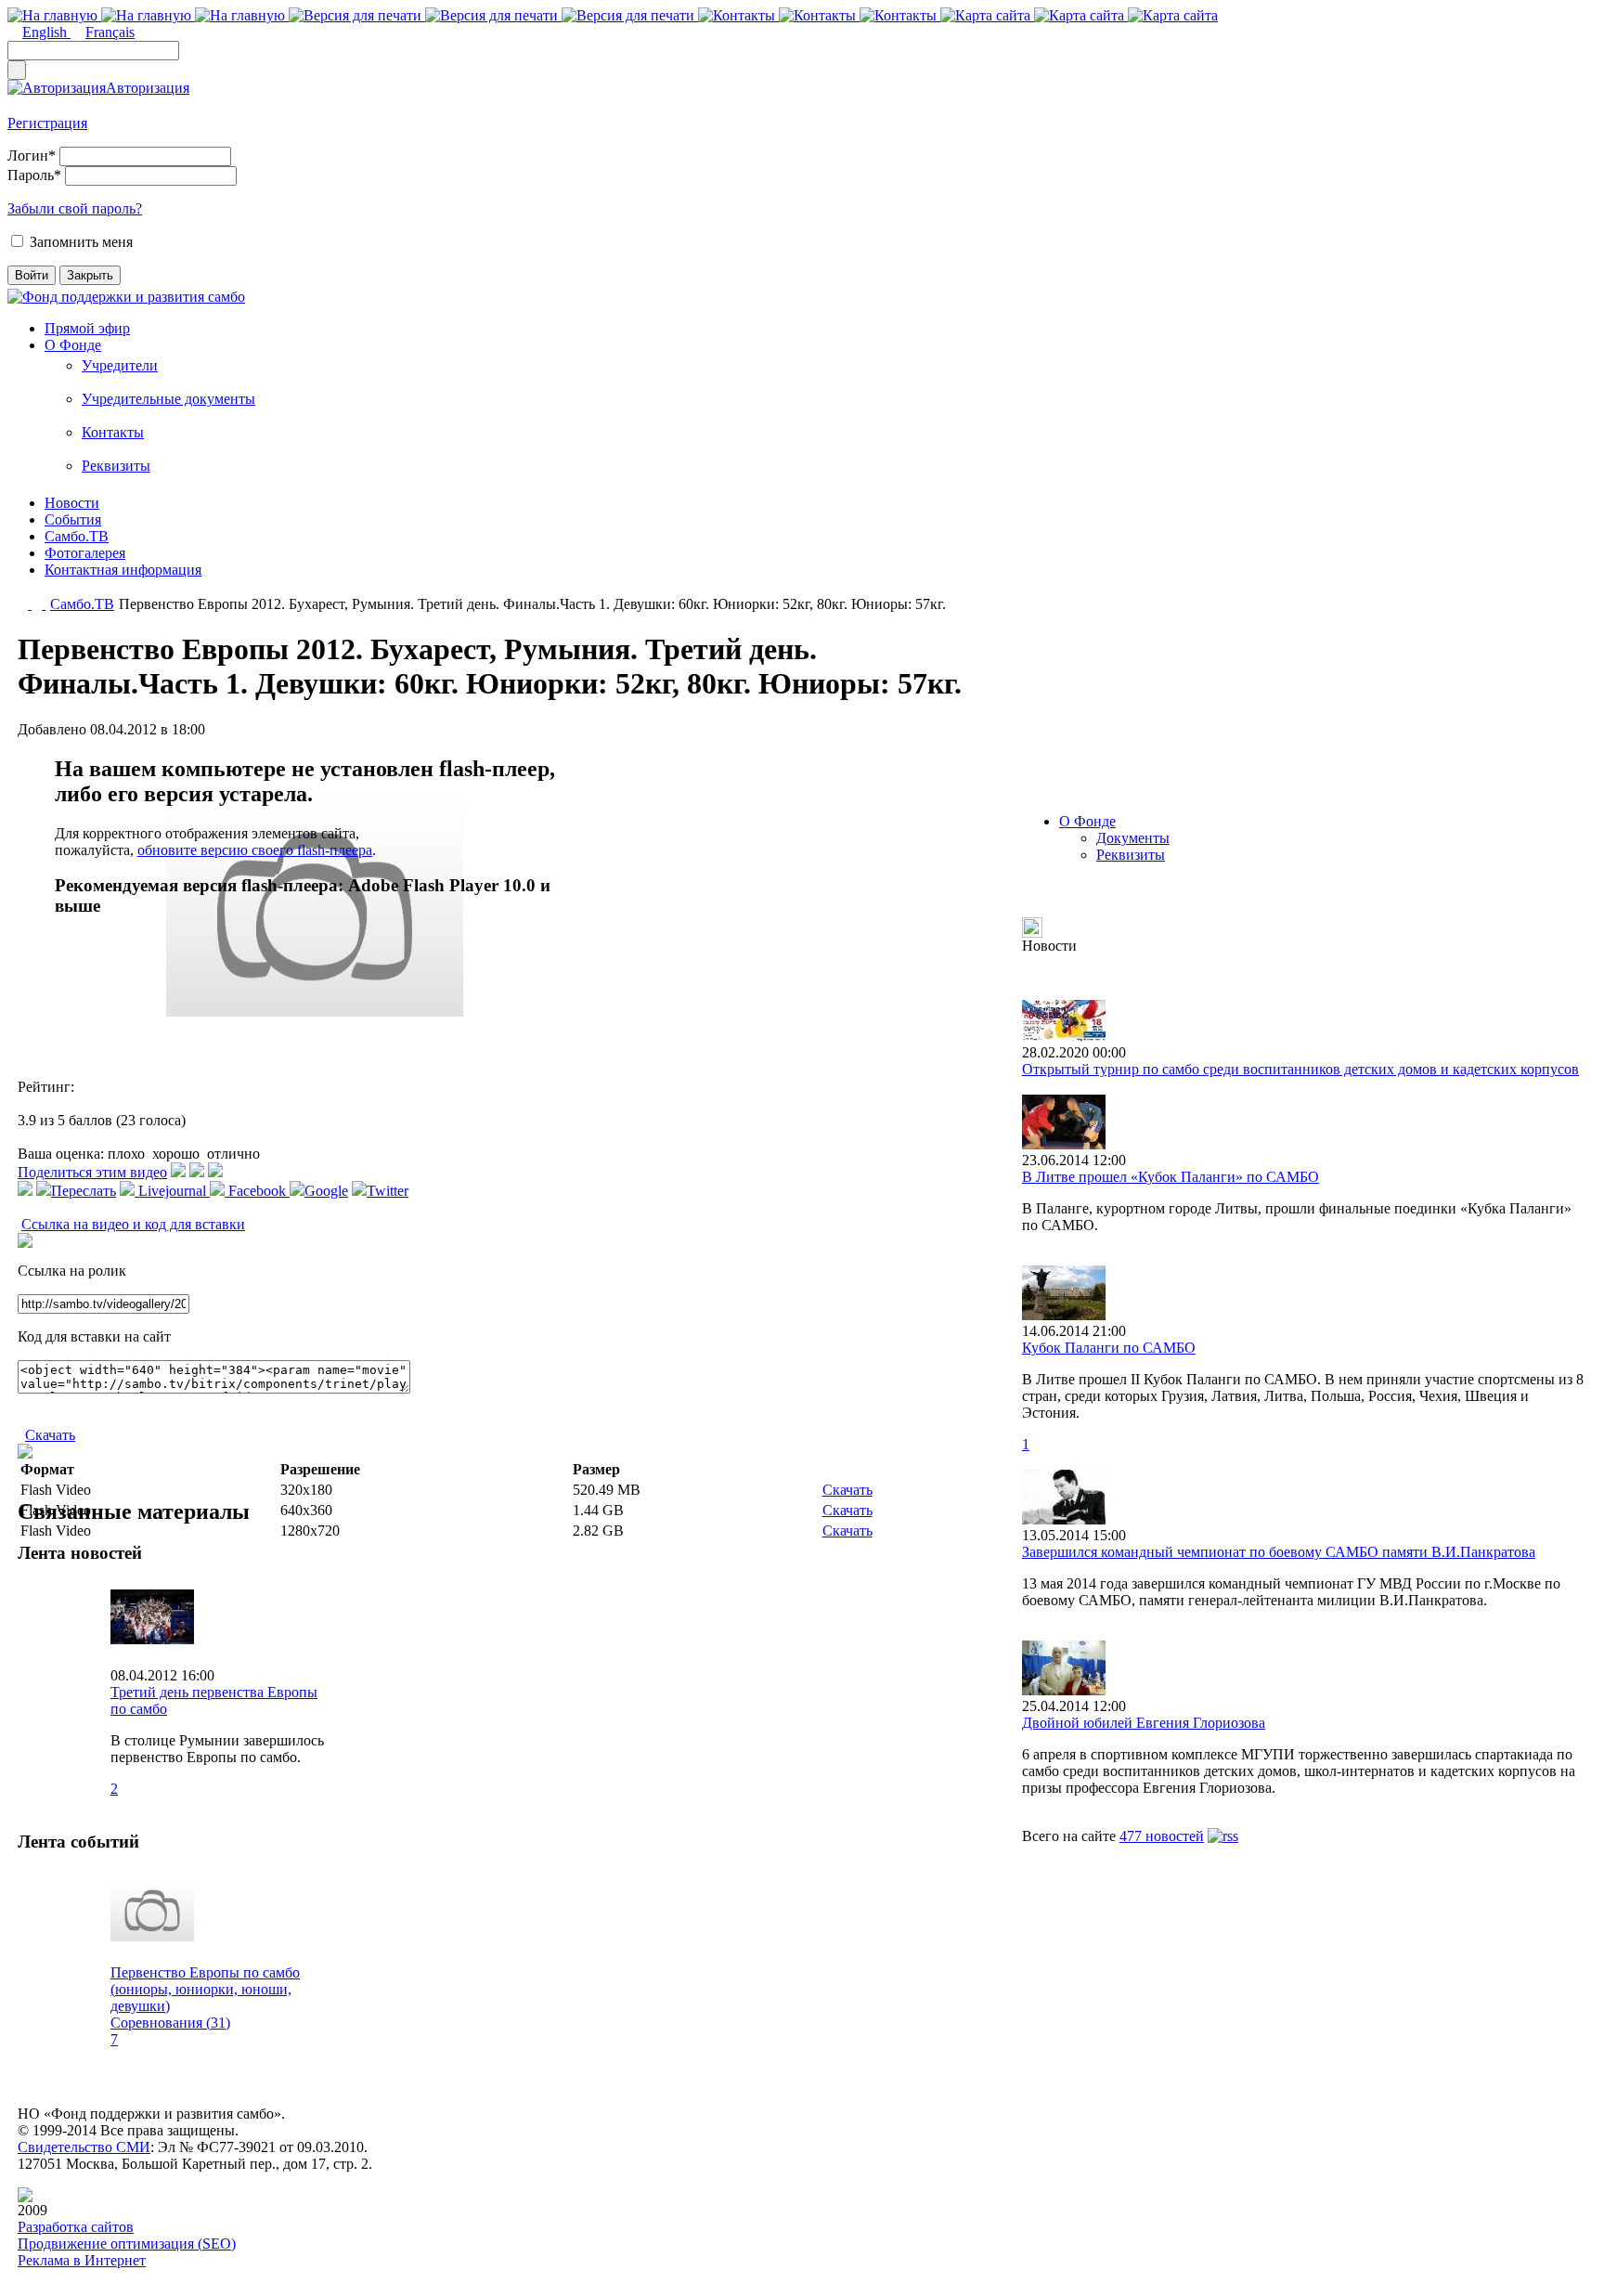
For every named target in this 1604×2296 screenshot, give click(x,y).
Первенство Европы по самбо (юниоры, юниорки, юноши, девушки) (205, 1989)
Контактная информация (123, 570)
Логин (32, 156)
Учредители (120, 365)
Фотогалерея (85, 553)
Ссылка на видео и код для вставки (133, 1224)
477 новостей (1162, 1836)
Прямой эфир (87, 328)
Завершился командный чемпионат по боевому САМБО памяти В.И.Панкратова (1279, 1552)
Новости (72, 503)
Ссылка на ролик (72, 1271)
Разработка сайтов (76, 2227)
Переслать (84, 1191)
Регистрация (47, 123)
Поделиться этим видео (92, 1172)
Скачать (50, 1435)
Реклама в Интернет (82, 2260)
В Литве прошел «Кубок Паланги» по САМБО (1171, 1177)
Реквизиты (116, 466)
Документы (1133, 838)
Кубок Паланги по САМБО (1109, 1348)
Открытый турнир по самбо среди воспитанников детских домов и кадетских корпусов (1300, 1069)
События (73, 519)
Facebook (257, 1191)
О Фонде (73, 345)
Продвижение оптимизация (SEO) (127, 2244)
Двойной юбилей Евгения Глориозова (1144, 1723)
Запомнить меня (81, 242)
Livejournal (172, 1191)
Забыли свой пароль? (75, 208)
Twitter (388, 1191)
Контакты (113, 432)
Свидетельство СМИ (84, 2147)
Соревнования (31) (170, 2023)
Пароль (34, 175)
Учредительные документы (168, 399)
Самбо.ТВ (77, 536)
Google (326, 1191)
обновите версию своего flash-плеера (255, 850)
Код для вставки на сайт (94, 1336)
